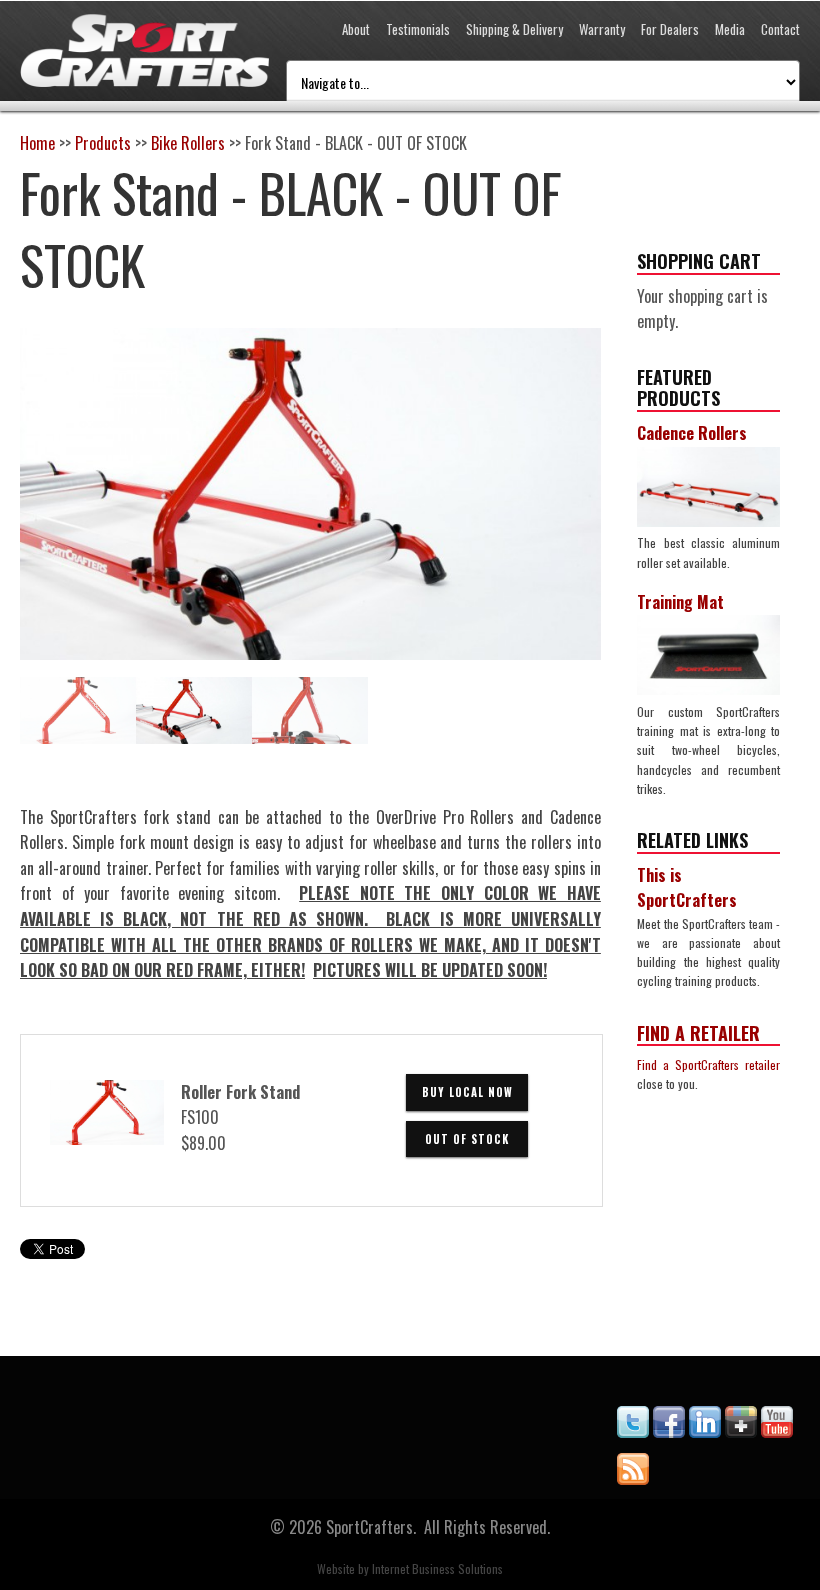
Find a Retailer (698, 1033)
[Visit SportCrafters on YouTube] (777, 1431)
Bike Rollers (188, 143)
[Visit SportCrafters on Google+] (741, 1431)
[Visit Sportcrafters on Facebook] (669, 1431)
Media (730, 29)
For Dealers (670, 29)
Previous (35, 531)
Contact (780, 29)
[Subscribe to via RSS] (633, 1478)
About (356, 29)
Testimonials (418, 29)
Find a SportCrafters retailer (708, 1064)
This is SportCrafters (687, 888)
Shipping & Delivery (514, 29)
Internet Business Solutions (437, 1568)
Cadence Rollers (692, 433)
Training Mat (680, 602)
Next (586, 531)
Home (37, 143)
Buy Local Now (467, 1092)
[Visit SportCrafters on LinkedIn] (705, 1431)
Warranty (602, 29)
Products (103, 143)
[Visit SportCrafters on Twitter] (633, 1431)
